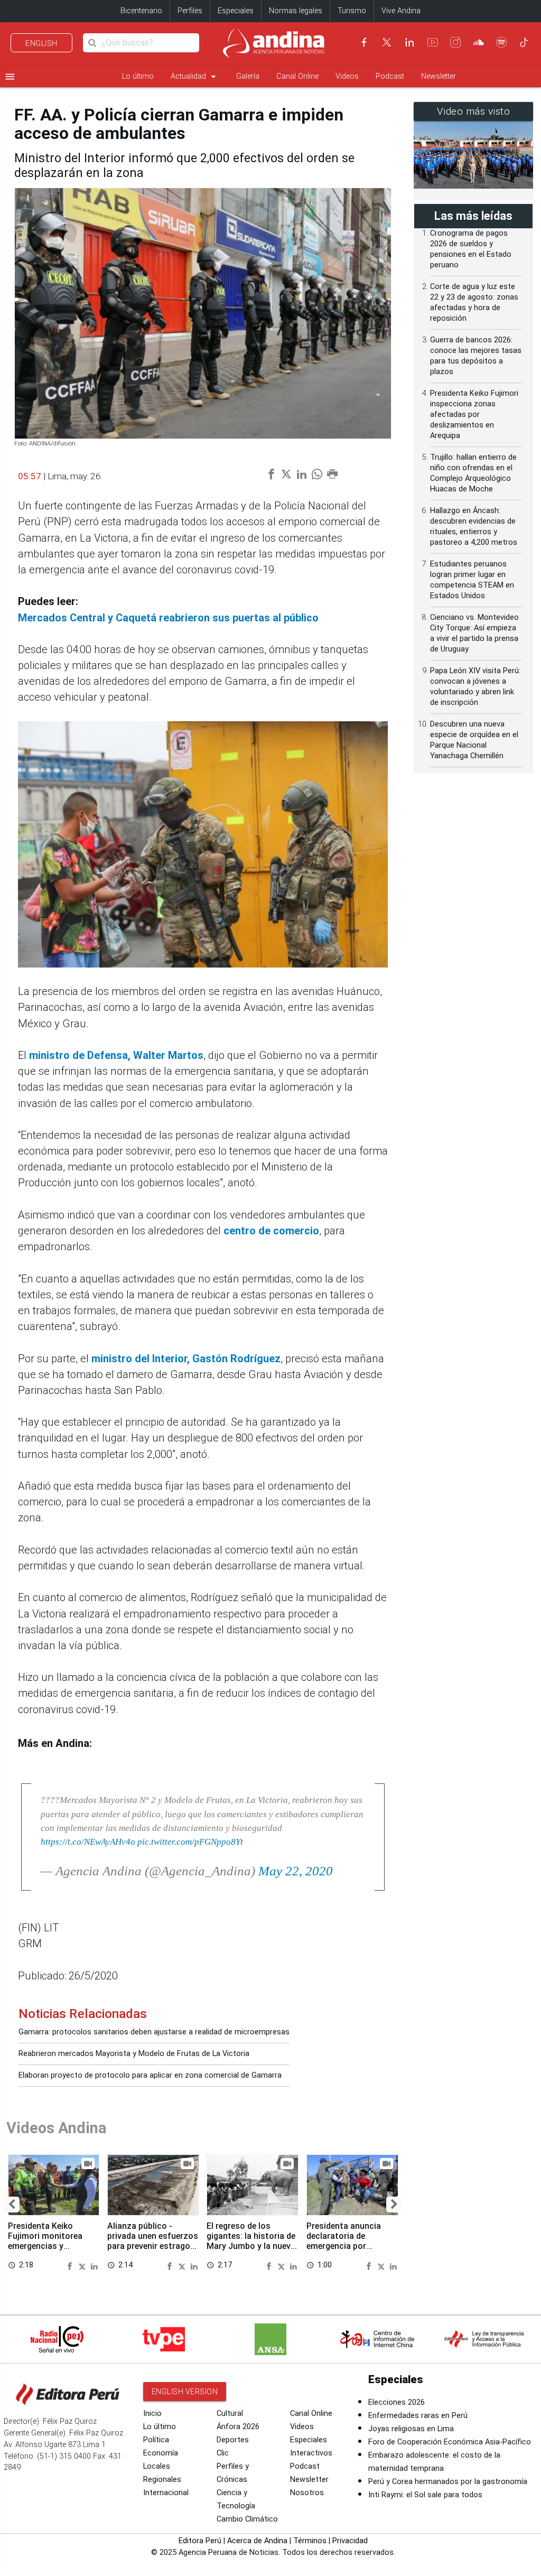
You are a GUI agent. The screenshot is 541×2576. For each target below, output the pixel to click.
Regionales (162, 2480)
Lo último (138, 76)
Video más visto (474, 111)
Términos (310, 2541)
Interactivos (311, 2453)
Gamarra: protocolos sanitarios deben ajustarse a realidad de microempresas (154, 2032)
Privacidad (350, 2541)
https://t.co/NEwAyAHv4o (88, 1842)
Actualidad (195, 77)
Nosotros (307, 2493)
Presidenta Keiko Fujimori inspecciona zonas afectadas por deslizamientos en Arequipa (474, 415)
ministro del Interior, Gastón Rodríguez (186, 1359)
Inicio (152, 2414)
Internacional (166, 2493)
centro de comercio (271, 1231)
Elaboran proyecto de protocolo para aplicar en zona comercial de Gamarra (150, 2075)
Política (156, 2440)
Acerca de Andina (257, 2541)
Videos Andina (57, 2128)
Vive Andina (401, 11)
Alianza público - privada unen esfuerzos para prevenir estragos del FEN (153, 2241)
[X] (387, 42)
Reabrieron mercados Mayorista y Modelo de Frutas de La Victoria (134, 2054)
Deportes (233, 2440)
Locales (157, 2466)
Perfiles (190, 11)
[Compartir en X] (83, 2265)
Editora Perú (200, 2541)
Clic (223, 2453)
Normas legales (296, 11)
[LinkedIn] (409, 42)
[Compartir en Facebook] (71, 2265)
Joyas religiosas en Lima (411, 2429)
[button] (12, 2205)
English (41, 43)
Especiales (236, 11)
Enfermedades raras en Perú (418, 2416)
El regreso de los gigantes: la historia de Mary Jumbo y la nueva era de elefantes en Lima (251, 2246)
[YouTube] (433, 42)
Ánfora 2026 (238, 2427)
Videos (347, 76)
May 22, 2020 (296, 1871)
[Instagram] (455, 42)
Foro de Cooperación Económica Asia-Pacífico (450, 2442)
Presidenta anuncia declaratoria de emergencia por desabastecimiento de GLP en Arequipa (349, 2246)
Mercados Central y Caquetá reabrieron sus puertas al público (168, 618)
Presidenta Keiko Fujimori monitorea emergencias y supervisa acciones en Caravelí (51, 2246)
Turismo (352, 11)
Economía (161, 2453)
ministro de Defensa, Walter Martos (116, 1055)
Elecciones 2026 (397, 2402)
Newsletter (439, 76)
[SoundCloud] (479, 42)
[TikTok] (524, 42)
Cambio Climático (247, 2519)
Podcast (390, 76)
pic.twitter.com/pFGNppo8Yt (190, 1842)
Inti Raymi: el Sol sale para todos (425, 2495)
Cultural (230, 2414)
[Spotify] (501, 42)
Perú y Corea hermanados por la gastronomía (448, 2482)
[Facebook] (364, 42)
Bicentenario (141, 11)
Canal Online (297, 76)
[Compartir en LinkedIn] (94, 2265)
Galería (248, 76)
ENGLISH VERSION (185, 2392)
